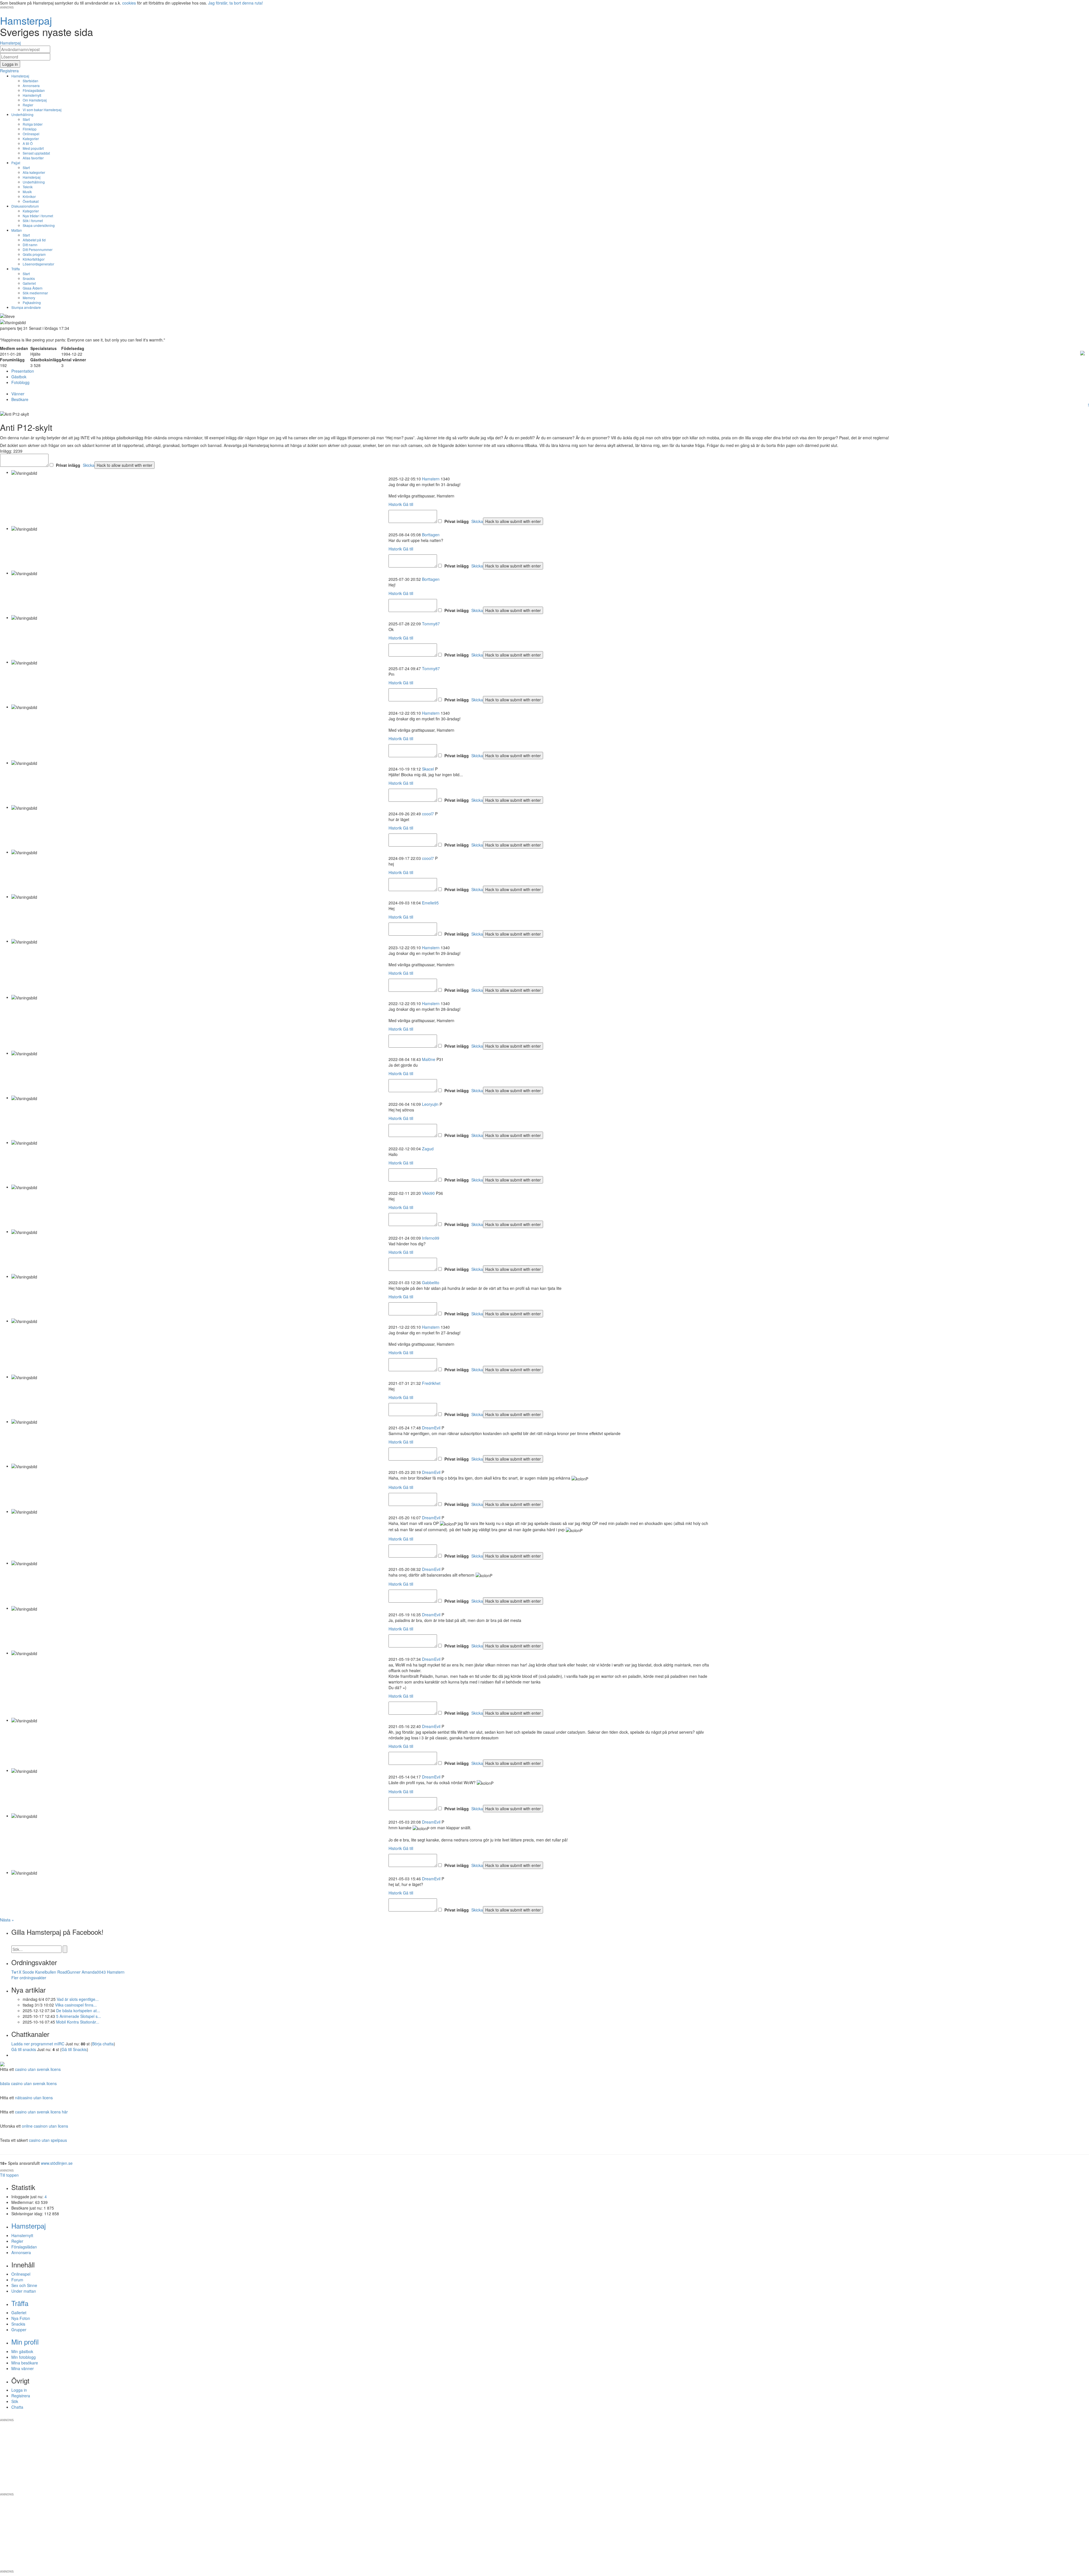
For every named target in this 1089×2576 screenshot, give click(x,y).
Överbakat (31, 201)
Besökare (20, 399)
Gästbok (19, 377)
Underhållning (22, 114)
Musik (27, 192)
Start (26, 119)
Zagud (428, 1149)
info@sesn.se (596, 2415)
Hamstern (431, 479)
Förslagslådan (34, 90)
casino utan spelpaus (48, 2140)
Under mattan (24, 2291)
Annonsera (31, 86)
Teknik (28, 187)
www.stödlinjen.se (57, 2163)
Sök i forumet (33, 221)
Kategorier (31, 139)
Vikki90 (428, 1193)
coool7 (428, 814)
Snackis (29, 278)
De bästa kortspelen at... (78, 2010)
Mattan (17, 230)
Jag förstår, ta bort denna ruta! (236, 3)
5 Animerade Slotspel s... (79, 2016)
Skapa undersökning (39, 225)
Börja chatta (103, 2044)
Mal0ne (429, 1059)
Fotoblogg (20, 382)
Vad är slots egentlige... (78, 1999)
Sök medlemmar (35, 293)
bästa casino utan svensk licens (28, 2083)
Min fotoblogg (24, 2357)
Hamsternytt (32, 95)
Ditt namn (30, 245)
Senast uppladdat (36, 153)
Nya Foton (21, 2318)
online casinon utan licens (45, 2126)
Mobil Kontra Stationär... (78, 2022)
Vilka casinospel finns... (76, 2005)
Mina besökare (25, 2363)
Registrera (21, 2396)
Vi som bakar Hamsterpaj (42, 110)
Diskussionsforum (25, 206)
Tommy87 (431, 624)
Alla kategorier (34, 172)
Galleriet (29, 283)
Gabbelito (431, 1282)
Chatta (17, 2407)
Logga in (19, 2390)
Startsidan (30, 81)
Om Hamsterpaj (35, 100)
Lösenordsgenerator (38, 264)
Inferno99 (431, 1238)
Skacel (428, 769)
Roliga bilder (33, 124)
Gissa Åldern (33, 288)
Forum (17, 2280)
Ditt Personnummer (38, 249)
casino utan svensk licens (38, 2069)
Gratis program (34, 254)
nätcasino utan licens (34, 2098)
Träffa (16, 269)
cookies (129, 3)
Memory (29, 298)
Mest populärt (33, 148)
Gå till (408, 504)
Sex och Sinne (24, 2285)
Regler (28, 105)
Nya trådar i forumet (38, 216)
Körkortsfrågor (34, 259)
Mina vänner (23, 2368)
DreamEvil (431, 1428)
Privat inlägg (68, 465)
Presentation (23, 371)
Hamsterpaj (20, 76)
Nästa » (7, 1920)
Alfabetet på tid (34, 240)
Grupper (19, 2330)
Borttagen (431, 535)
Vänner (18, 394)
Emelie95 (430, 903)
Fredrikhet (431, 1383)
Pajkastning (32, 302)
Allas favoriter (33, 158)
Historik (395, 504)
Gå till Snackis (74, 2049)
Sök (15, 2401)
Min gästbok (22, 2351)
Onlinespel (31, 134)
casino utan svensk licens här (41, 2112)
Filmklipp (30, 129)
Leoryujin (430, 1104)
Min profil (25, 2342)
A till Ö (28, 143)
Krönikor (29, 196)
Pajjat (16, 163)
